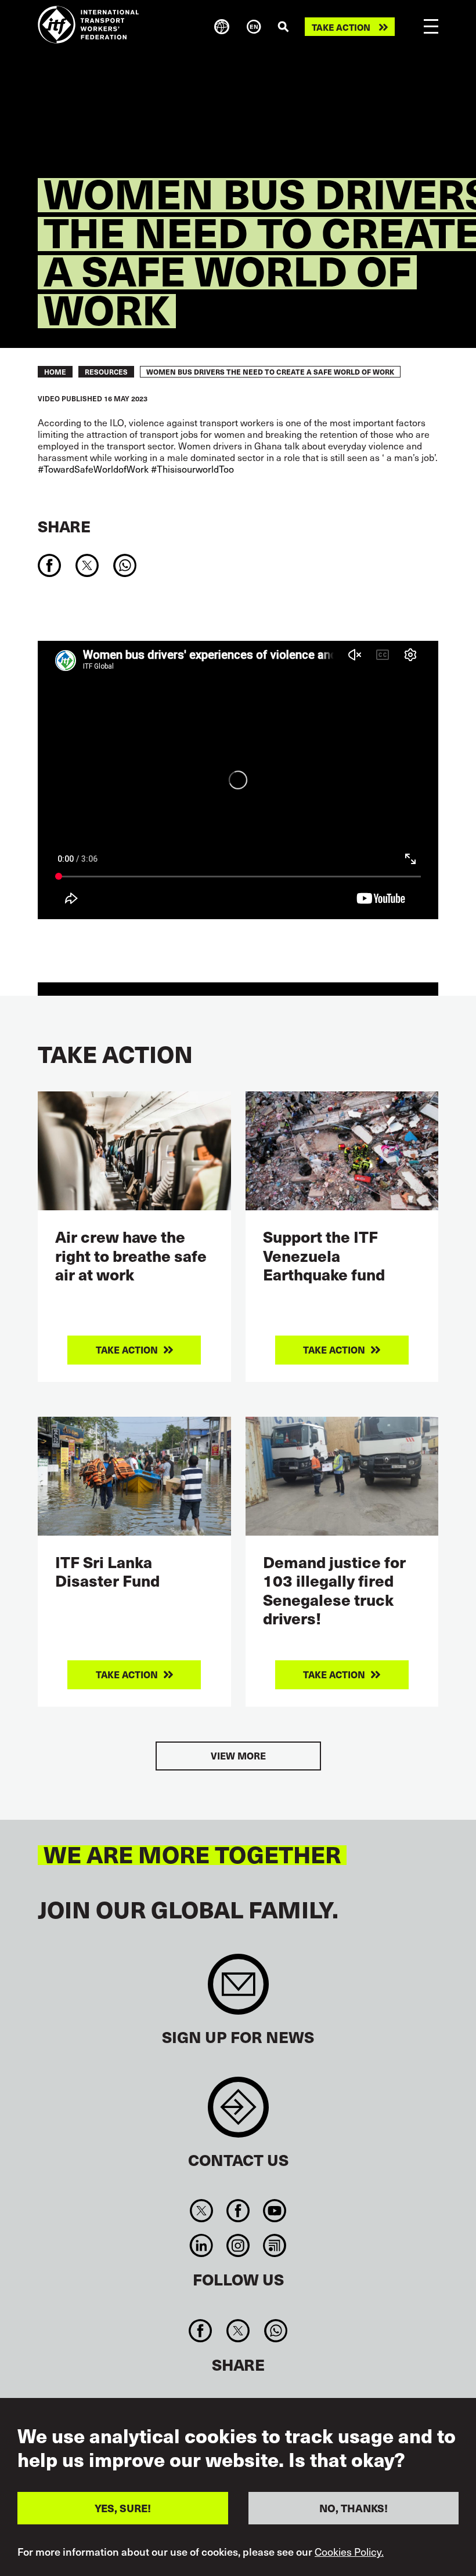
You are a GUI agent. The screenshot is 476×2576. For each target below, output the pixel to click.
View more (238, 1756)
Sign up (238, 1990)
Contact (238, 2113)
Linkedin (201, 2245)
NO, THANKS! (354, 2508)
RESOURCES (106, 372)
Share (64, 526)
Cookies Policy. (349, 2552)
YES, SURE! (123, 2508)
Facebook (238, 2211)
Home (55, 372)
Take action (341, 27)
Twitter (201, 2211)
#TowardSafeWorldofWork (93, 469)
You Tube (275, 2211)
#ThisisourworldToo (192, 469)
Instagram (238, 2245)
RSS (275, 2245)
